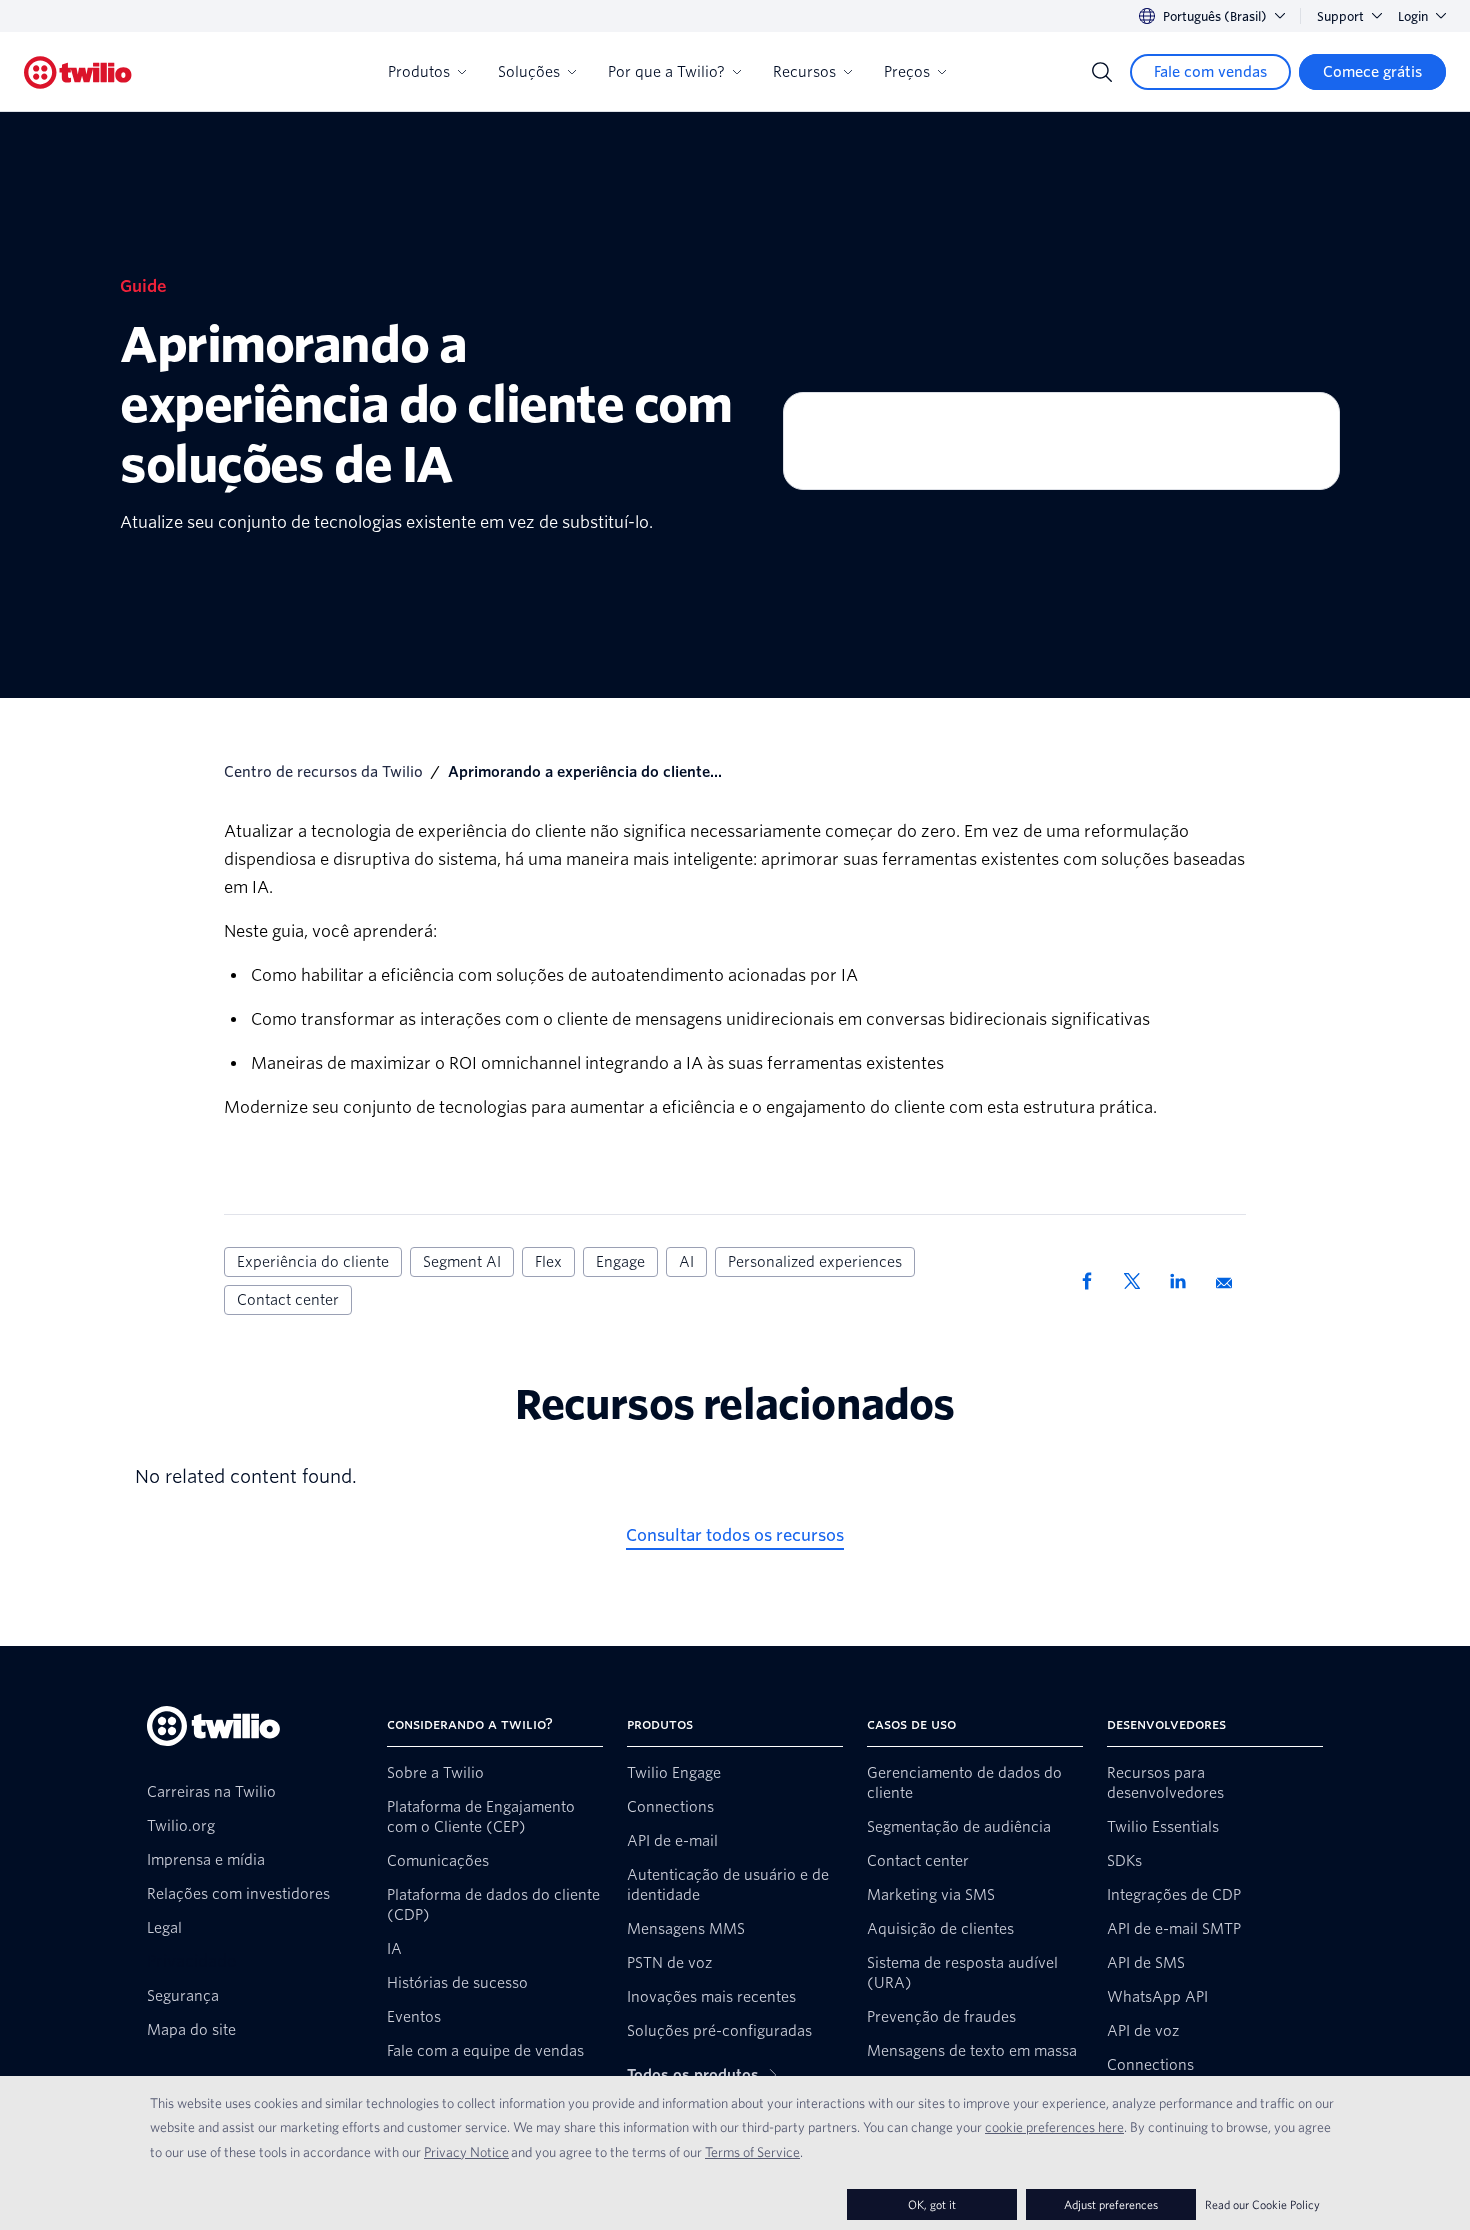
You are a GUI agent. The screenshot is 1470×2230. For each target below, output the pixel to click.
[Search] (1102, 72)
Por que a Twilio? (666, 72)
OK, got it (932, 2204)
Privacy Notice (466, 2152)
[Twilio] (78, 72)
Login (1413, 16)
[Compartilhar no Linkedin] (1185, 1281)
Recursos (804, 72)
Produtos (419, 72)
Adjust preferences (1111, 2204)
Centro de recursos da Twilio (323, 772)
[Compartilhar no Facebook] (1093, 1281)
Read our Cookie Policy (1262, 2204)
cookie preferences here (1054, 2127)
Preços (907, 72)
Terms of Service (752, 2152)
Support (1340, 16)
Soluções (529, 72)
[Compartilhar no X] (1139, 1281)
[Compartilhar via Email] (1231, 1281)
